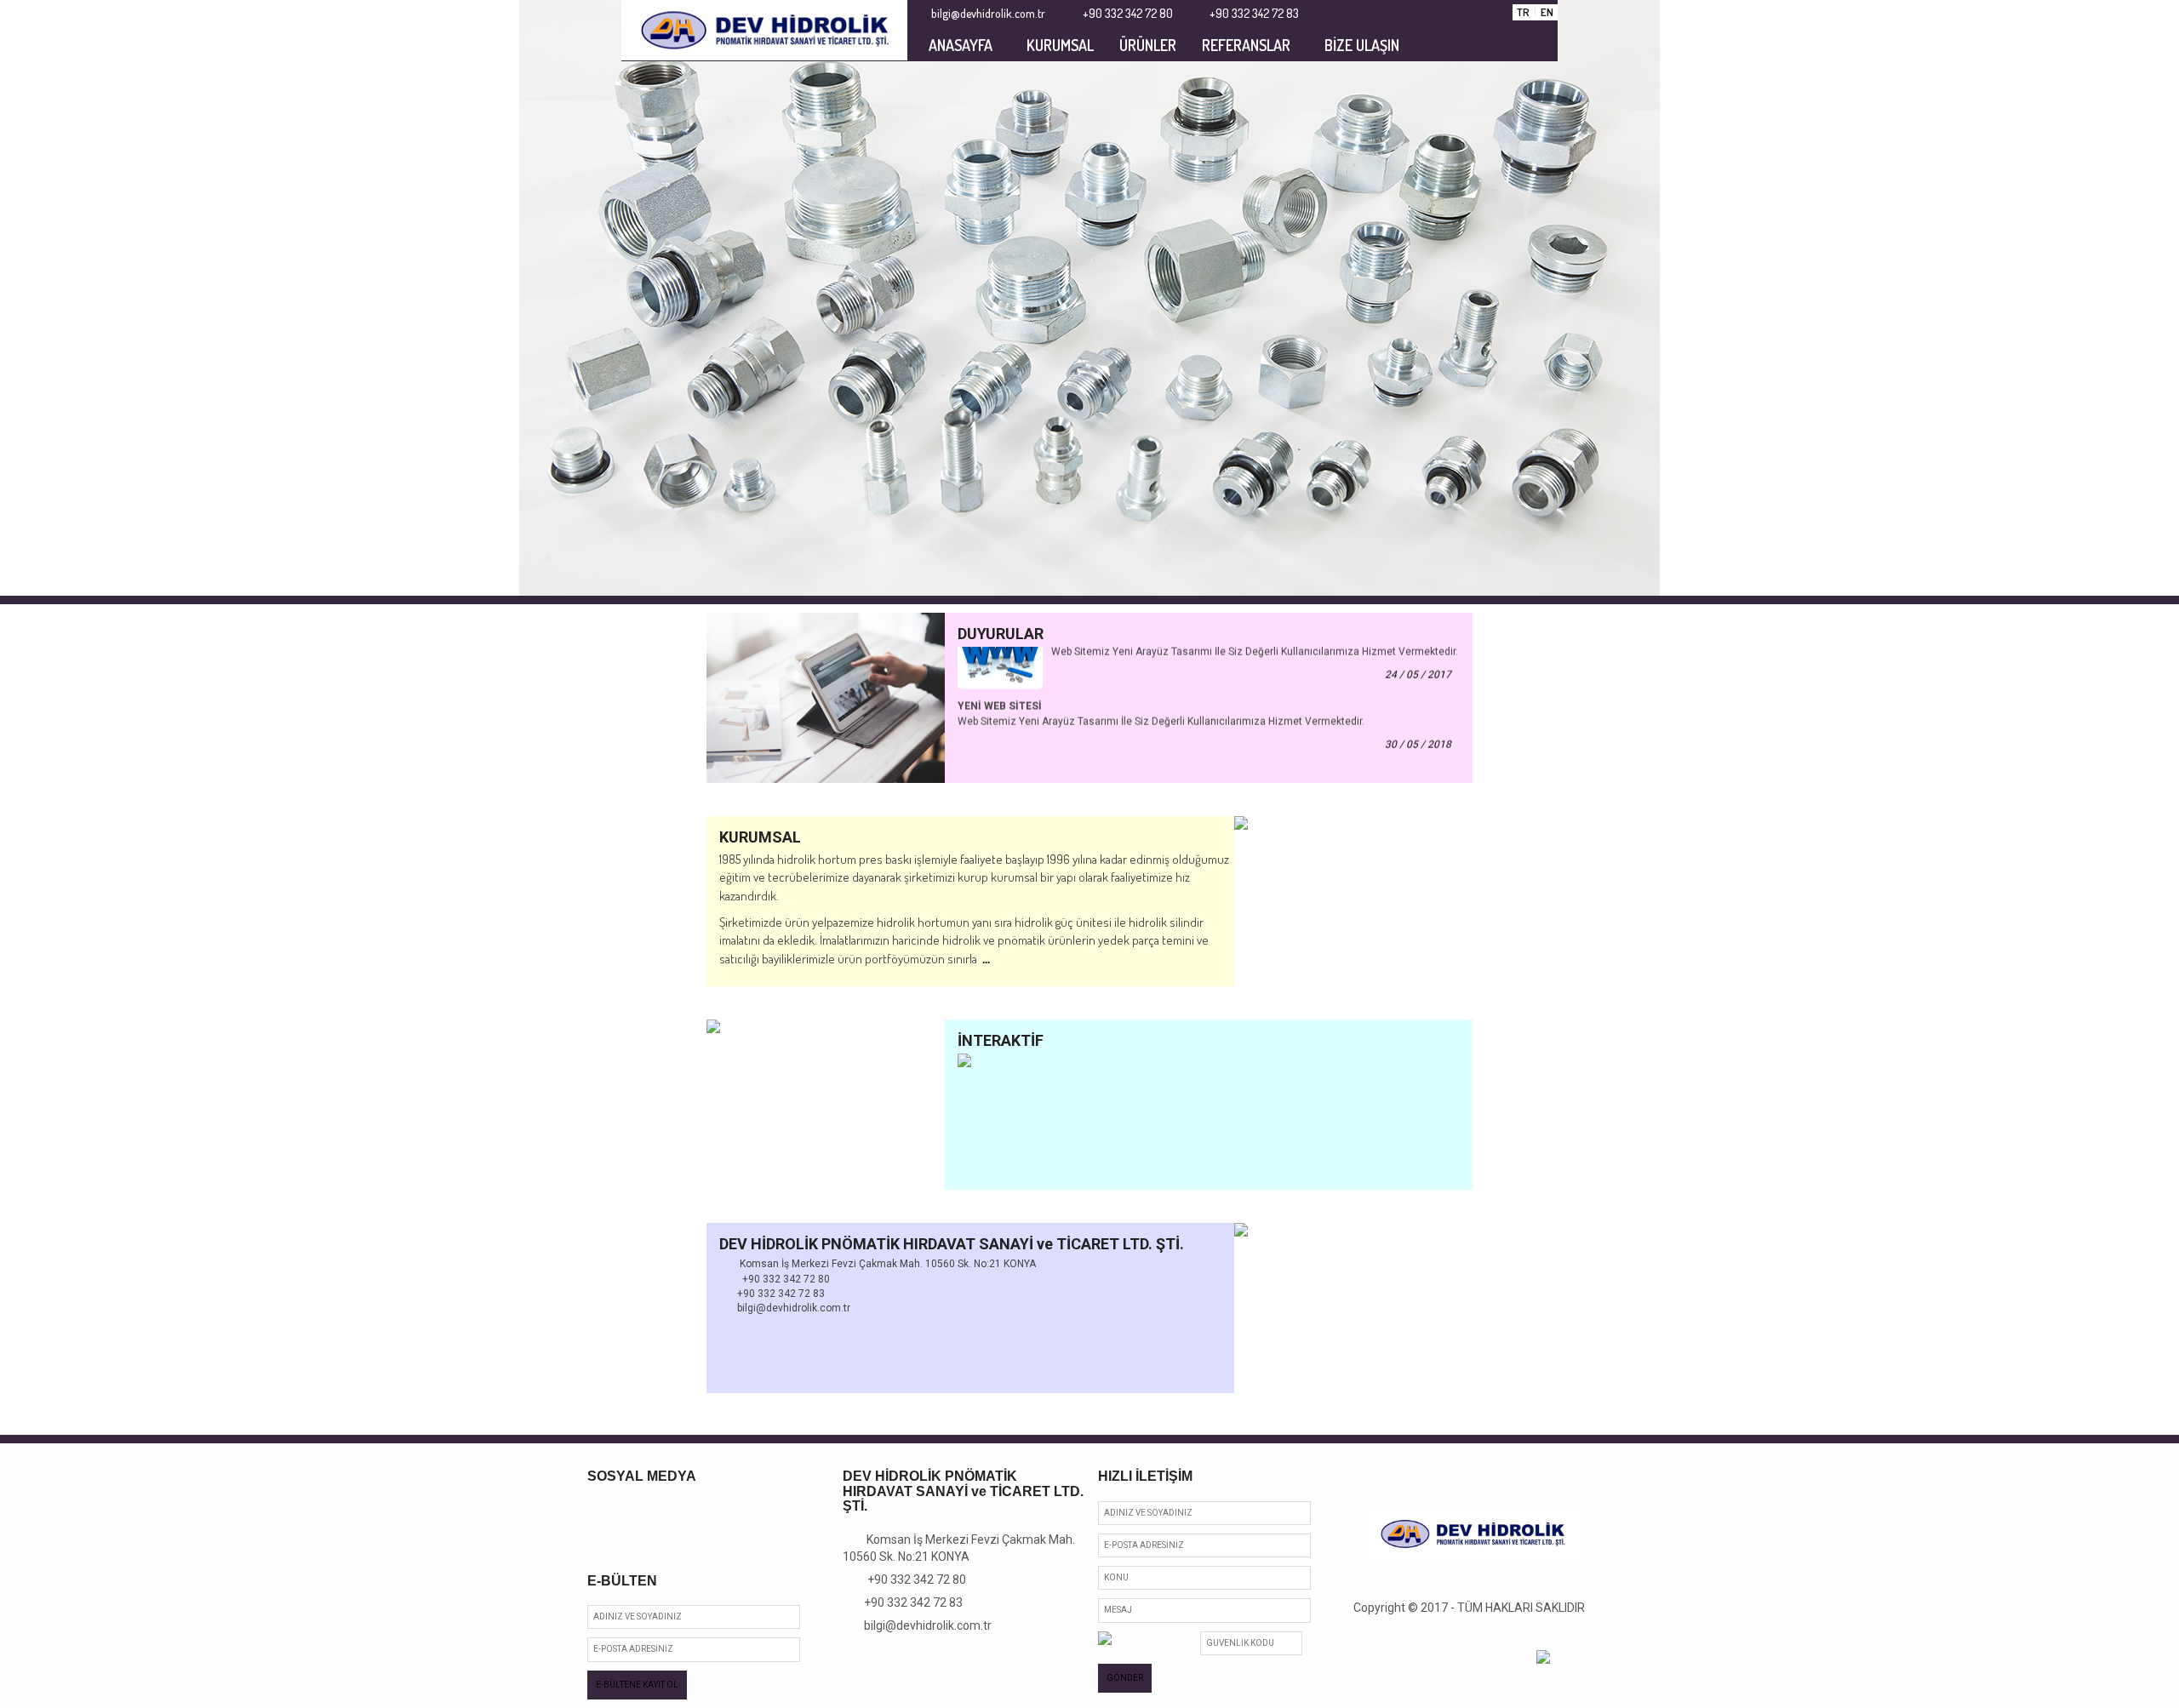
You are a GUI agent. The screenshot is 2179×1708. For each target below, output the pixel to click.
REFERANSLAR (1246, 45)
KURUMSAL (1060, 45)
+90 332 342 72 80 (909, 1579)
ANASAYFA (961, 45)
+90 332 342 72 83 (907, 1602)
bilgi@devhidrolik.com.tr (922, 1625)
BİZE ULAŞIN (1362, 45)
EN (1547, 12)
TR (1523, 12)
